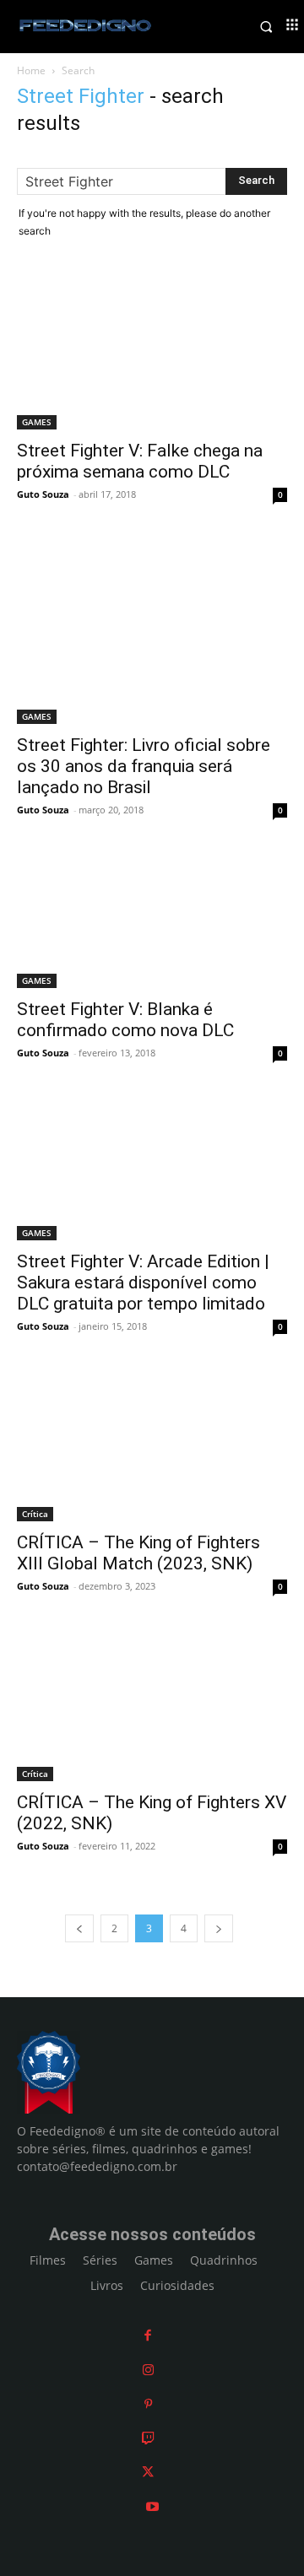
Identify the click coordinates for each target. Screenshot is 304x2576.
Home (31, 70)
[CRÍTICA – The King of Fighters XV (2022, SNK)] (152, 1705)
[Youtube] (152, 2506)
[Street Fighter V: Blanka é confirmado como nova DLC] (152, 921)
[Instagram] (148, 2370)
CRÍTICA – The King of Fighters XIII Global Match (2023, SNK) (138, 1553)
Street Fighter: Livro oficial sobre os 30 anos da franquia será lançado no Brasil (144, 766)
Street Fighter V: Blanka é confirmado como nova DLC (125, 1020)
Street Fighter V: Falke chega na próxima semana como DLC (140, 461)
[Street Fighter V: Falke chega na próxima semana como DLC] (152, 352)
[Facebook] (148, 2335)
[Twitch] (148, 2438)
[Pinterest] (148, 2403)
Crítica (35, 1514)
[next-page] (219, 1928)
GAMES (37, 422)
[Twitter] (148, 2472)
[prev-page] (79, 1928)
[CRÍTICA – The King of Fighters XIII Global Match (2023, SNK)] (152, 1445)
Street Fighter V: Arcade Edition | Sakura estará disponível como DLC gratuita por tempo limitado (143, 1283)
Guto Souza (43, 494)
